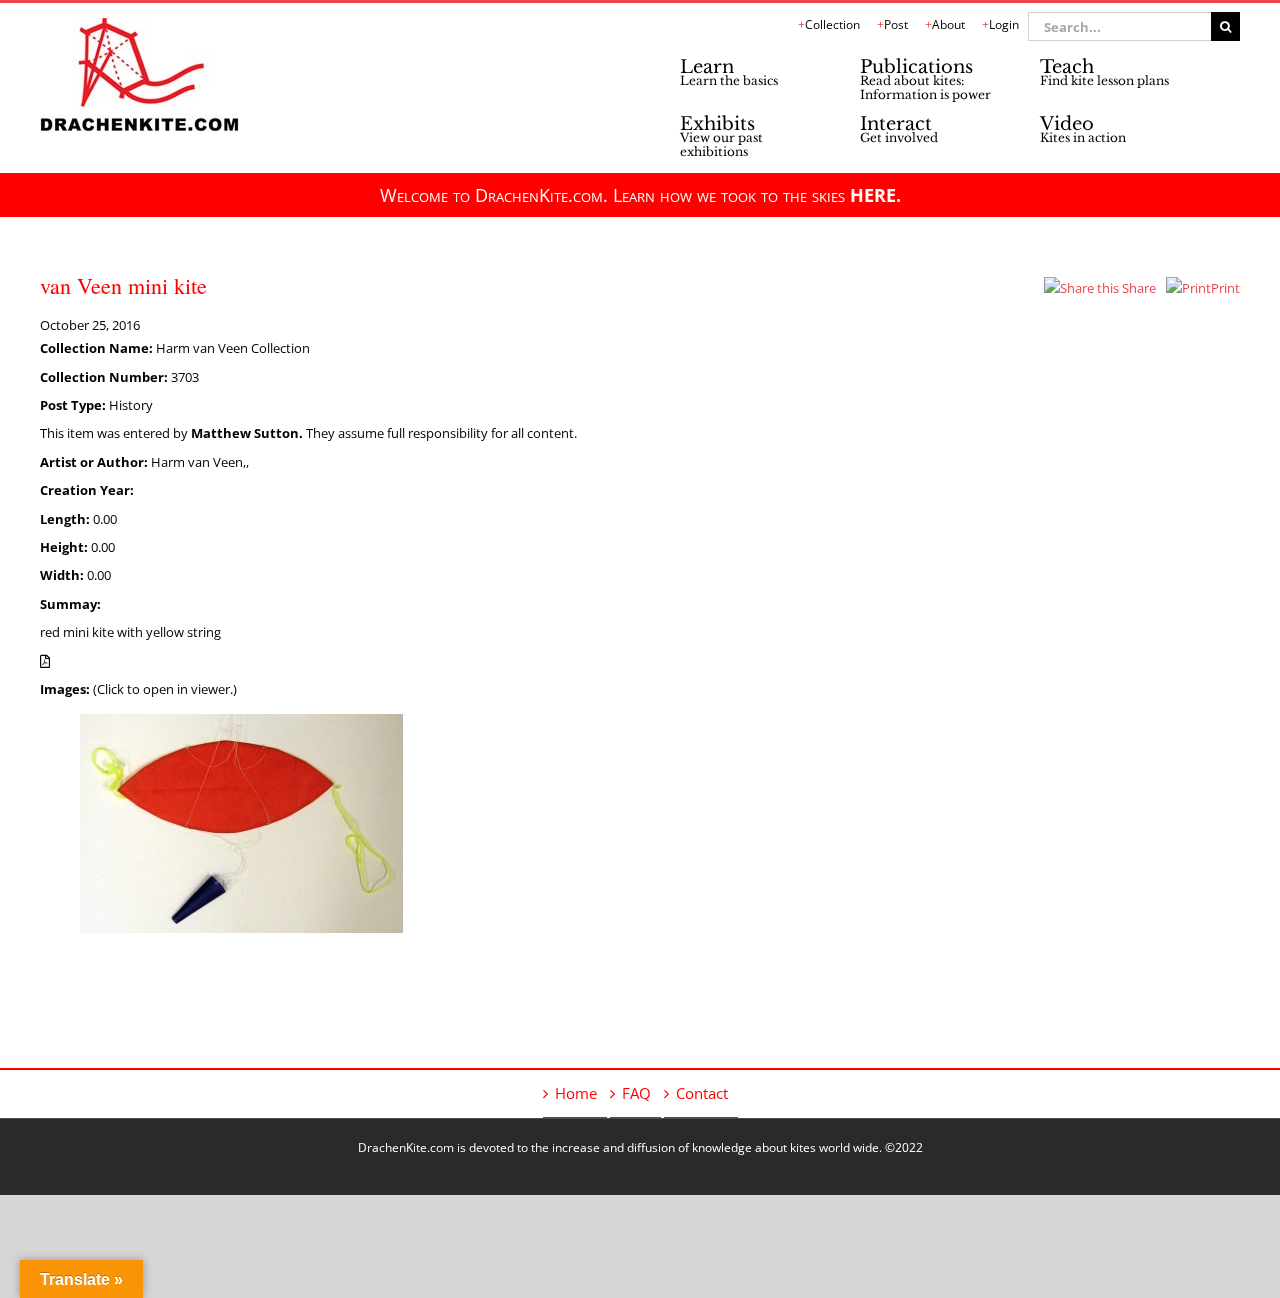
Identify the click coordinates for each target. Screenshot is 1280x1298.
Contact (702, 1093)
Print (1225, 288)
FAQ (636, 1093)
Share (1137, 288)
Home (576, 1093)
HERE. (875, 195)
